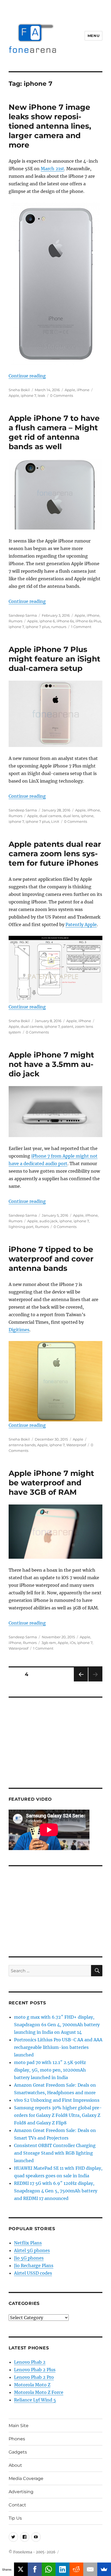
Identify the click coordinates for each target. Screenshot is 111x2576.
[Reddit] (77, 2569)
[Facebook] (35, 2569)
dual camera (50, 816)
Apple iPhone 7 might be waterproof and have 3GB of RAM (51, 1483)
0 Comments (62, 395)
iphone (87, 816)
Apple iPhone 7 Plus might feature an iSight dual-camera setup (54, 659)
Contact (17, 2505)
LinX (55, 821)
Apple (70, 390)
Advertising (21, 2492)
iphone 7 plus (38, 627)
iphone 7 (28, 395)
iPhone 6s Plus (88, 621)
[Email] (90, 2569)
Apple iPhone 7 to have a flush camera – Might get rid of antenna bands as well (54, 432)
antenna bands (22, 1445)
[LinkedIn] (63, 2569)
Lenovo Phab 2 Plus (35, 2370)
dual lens (71, 816)
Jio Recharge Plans (34, 2265)
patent (67, 1026)
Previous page (81, 1681)
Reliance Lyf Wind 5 (35, 2400)
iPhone (83, 390)
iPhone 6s (65, 621)
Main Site (19, 2426)
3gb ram (49, 1643)
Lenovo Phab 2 (30, 2362)
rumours (59, 627)
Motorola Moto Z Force (39, 2392)
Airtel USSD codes (33, 2273)
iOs (73, 1643)
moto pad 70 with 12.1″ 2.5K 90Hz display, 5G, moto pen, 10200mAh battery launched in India (50, 2070)
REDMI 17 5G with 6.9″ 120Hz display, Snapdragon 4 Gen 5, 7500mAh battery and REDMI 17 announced (56, 2191)
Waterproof (76, 1445)
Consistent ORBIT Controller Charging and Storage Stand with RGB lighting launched (55, 2153)
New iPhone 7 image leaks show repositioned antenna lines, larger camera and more (50, 126)
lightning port (21, 1227)
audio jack (48, 1221)
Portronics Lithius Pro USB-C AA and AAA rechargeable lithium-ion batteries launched (58, 2047)
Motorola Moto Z (32, 2385)
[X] (21, 2569)
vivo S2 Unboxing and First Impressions (57, 2100)
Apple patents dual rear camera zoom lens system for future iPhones (55, 854)
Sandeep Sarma (23, 615)
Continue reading (27, 376)
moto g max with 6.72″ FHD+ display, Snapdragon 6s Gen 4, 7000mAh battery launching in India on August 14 (57, 2025)
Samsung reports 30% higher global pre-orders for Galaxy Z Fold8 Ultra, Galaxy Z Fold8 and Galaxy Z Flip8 (58, 2115)
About (15, 2465)
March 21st (52, 169)
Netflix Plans (28, 2243)
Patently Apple (81, 924)
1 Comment (81, 627)
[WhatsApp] (49, 2569)
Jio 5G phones (29, 2258)
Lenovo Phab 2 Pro (34, 2377)
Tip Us (15, 2518)
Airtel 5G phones (32, 2250)
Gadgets (18, 2452)
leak (41, 395)
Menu (93, 36)
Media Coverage (26, 2478)
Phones (17, 2439)
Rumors (15, 621)
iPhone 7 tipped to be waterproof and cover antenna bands (51, 1259)
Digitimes (19, 1330)
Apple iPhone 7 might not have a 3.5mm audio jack (51, 1064)
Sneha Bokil (19, 390)
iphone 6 (47, 621)
